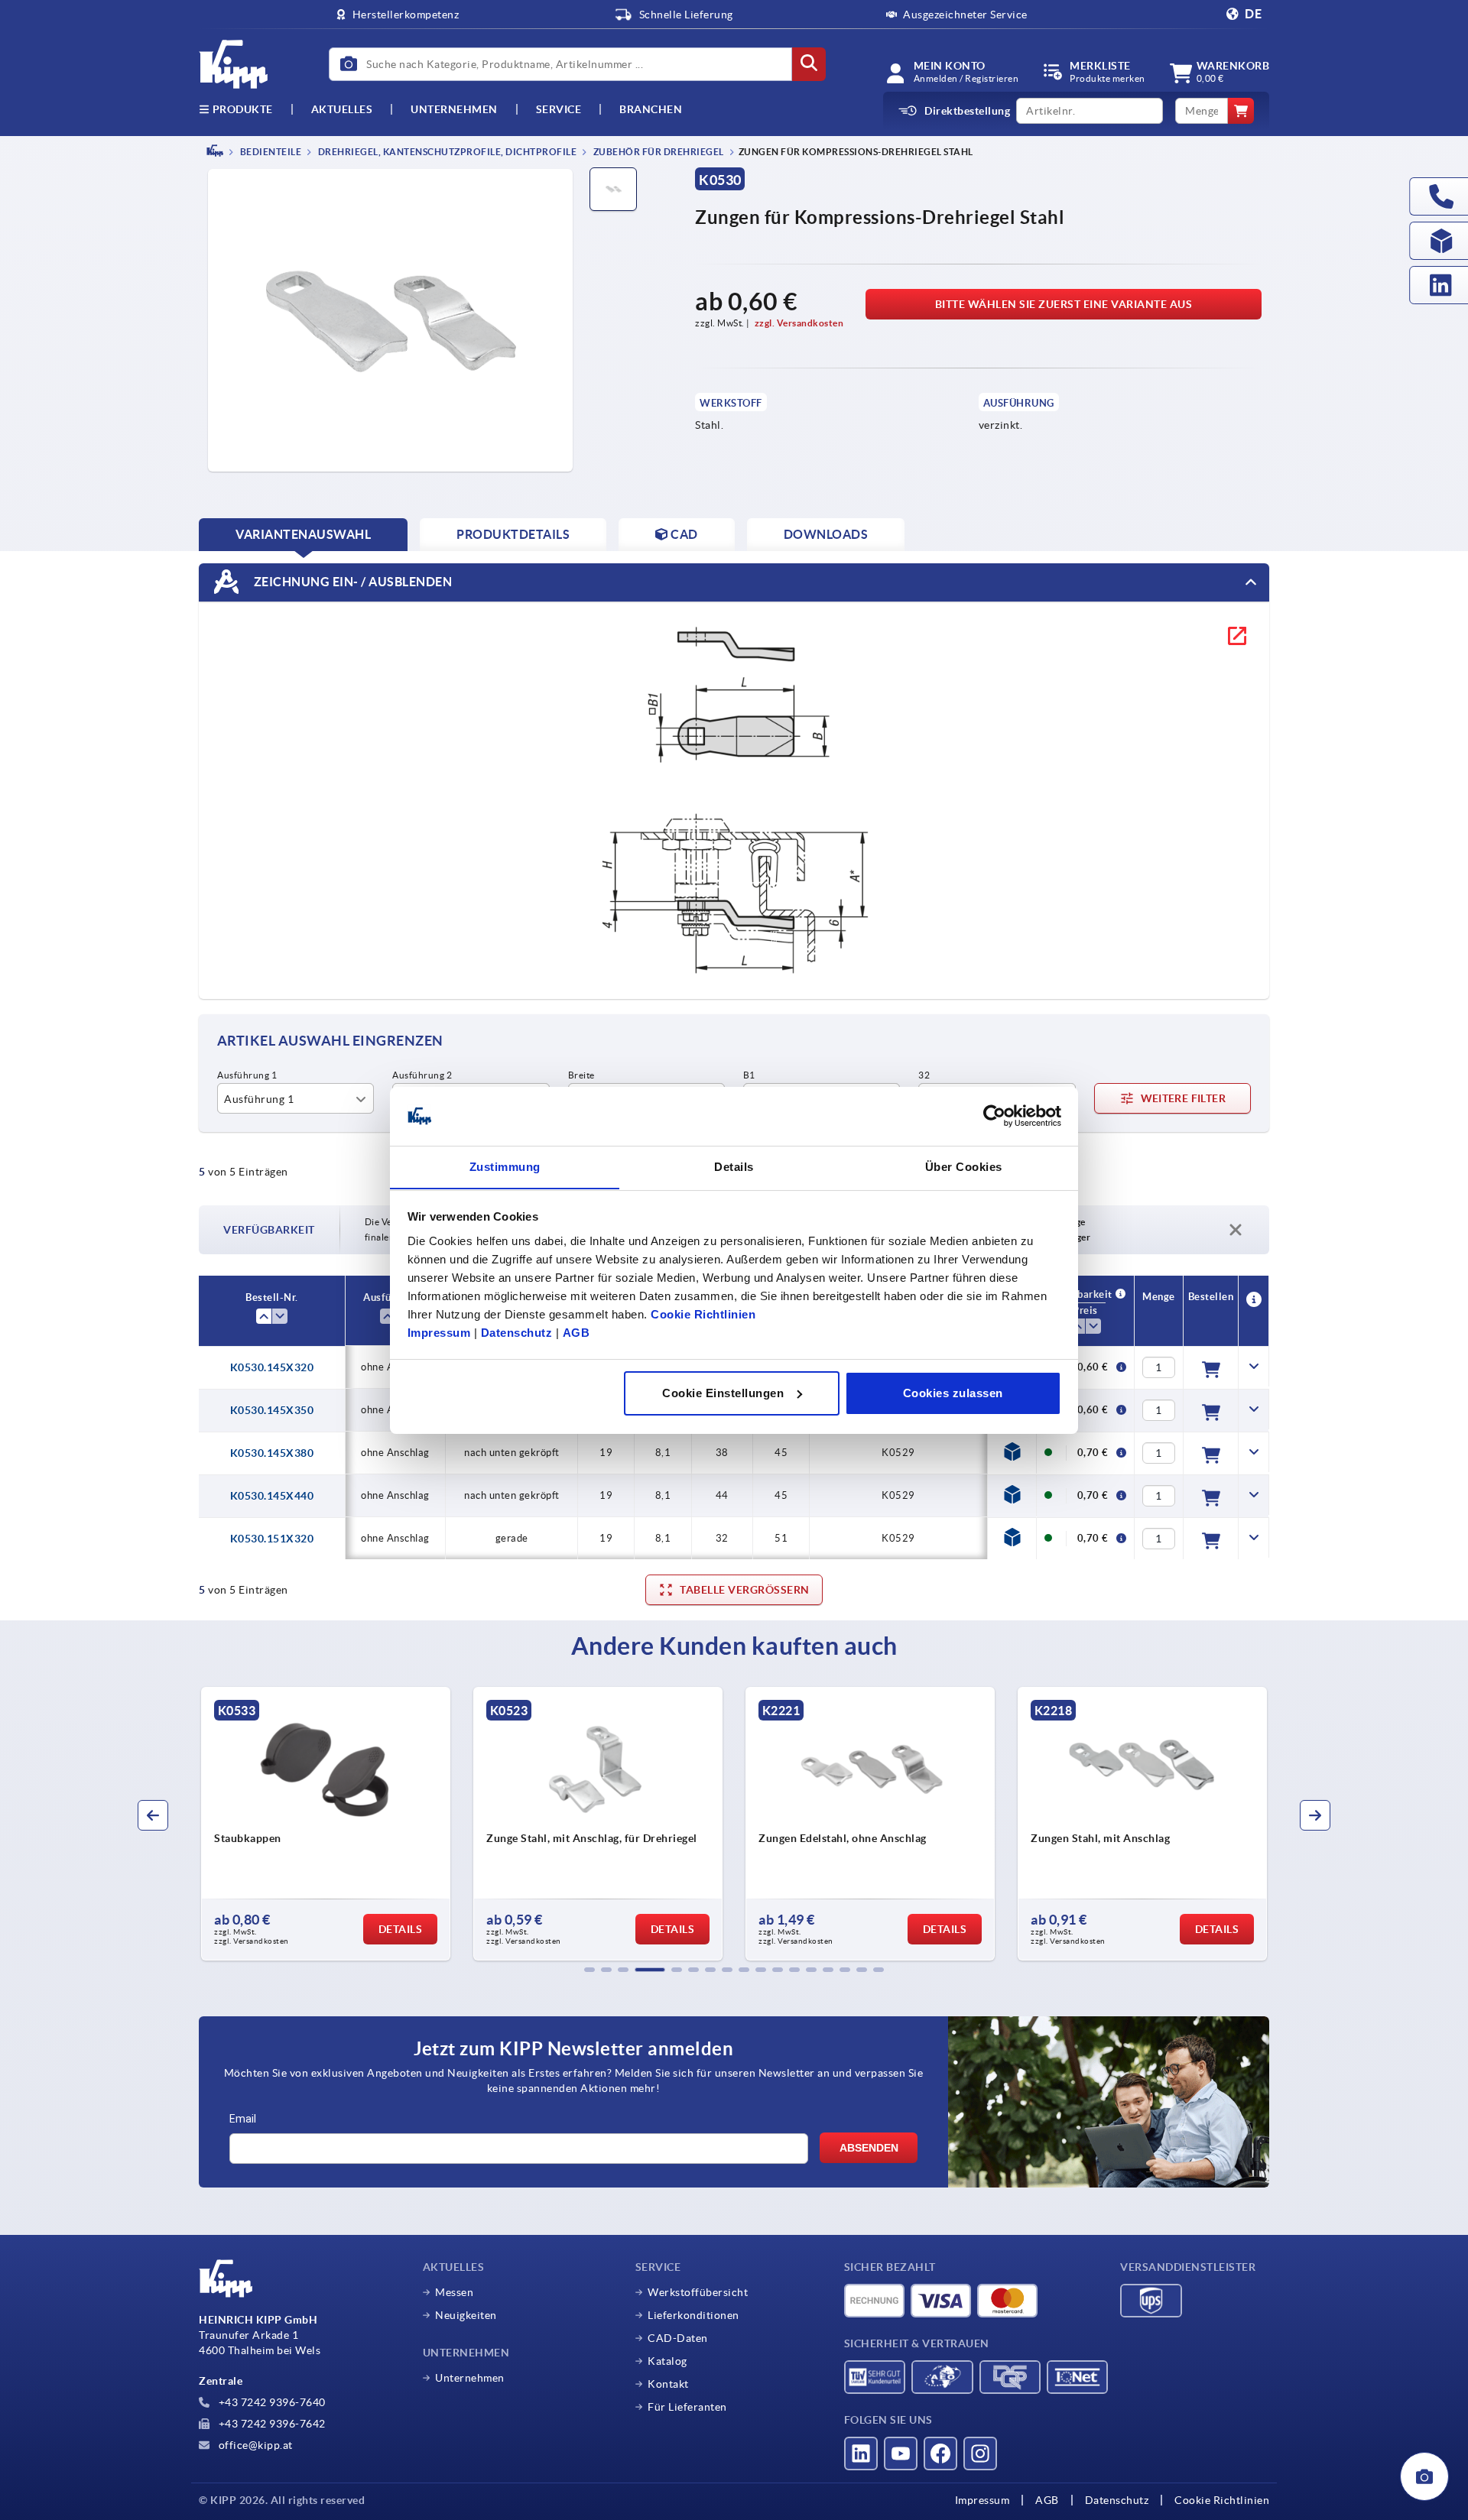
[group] (288, 1824)
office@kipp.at (254, 2445)
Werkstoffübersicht (698, 2292)
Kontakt (668, 2384)
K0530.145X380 (272, 1453)
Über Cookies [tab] (964, 1166)
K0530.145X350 (272, 1410)
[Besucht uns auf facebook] (940, 2454)
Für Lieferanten (687, 2407)
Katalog (667, 2361)
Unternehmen (454, 109)
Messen (454, 2292)
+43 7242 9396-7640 (271, 2402)
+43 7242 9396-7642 (271, 2424)
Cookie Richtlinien (703, 1314)
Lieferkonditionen (693, 2315)
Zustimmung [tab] (505, 1166)
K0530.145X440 (272, 1496)
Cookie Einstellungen (723, 1393)
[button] (589, 1970)
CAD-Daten (678, 2338)
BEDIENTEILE (270, 152)
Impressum (439, 1332)
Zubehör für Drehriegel (658, 152)
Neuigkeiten (466, 2315)
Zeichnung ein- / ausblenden (351, 581)
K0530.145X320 (272, 1367)
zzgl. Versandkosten (799, 323)
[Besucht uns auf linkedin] (861, 2454)
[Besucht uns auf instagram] (980, 2454)
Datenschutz (517, 1332)
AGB (576, 1332)
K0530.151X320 (272, 1539)
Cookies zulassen (953, 1393)
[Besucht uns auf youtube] (901, 2454)
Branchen (651, 109)
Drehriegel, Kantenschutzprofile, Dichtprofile (446, 152)
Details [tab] (734, 1166)
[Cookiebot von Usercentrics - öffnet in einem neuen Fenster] (994, 1116)
